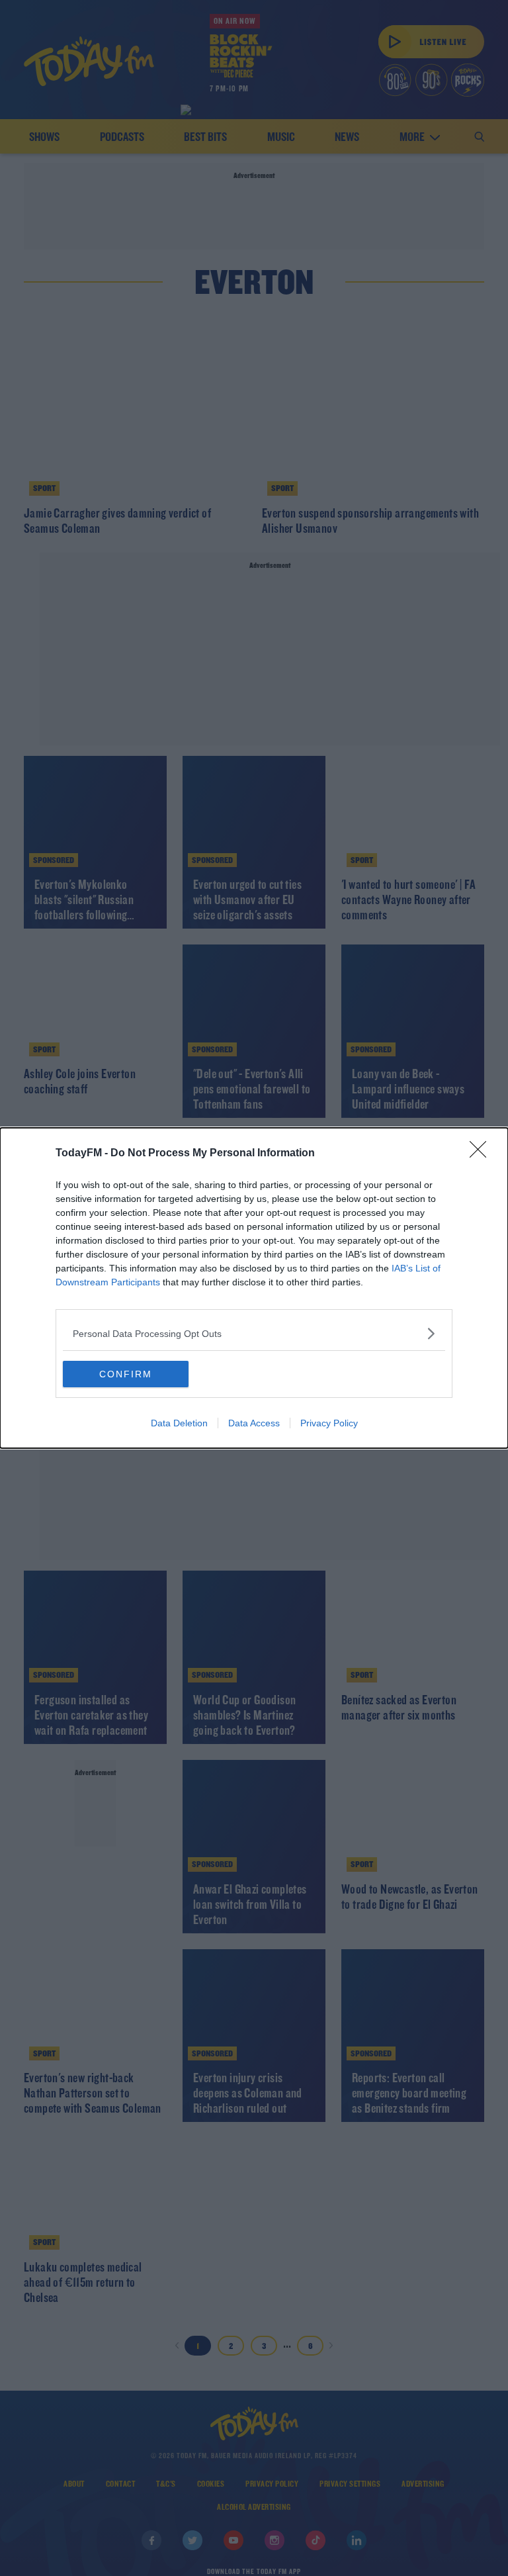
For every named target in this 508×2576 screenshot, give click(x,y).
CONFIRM (126, 1374)
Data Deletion (179, 1423)
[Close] (482, 1154)
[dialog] (254, 1288)
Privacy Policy (329, 1423)
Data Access (254, 1423)
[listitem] (254, 1333)
